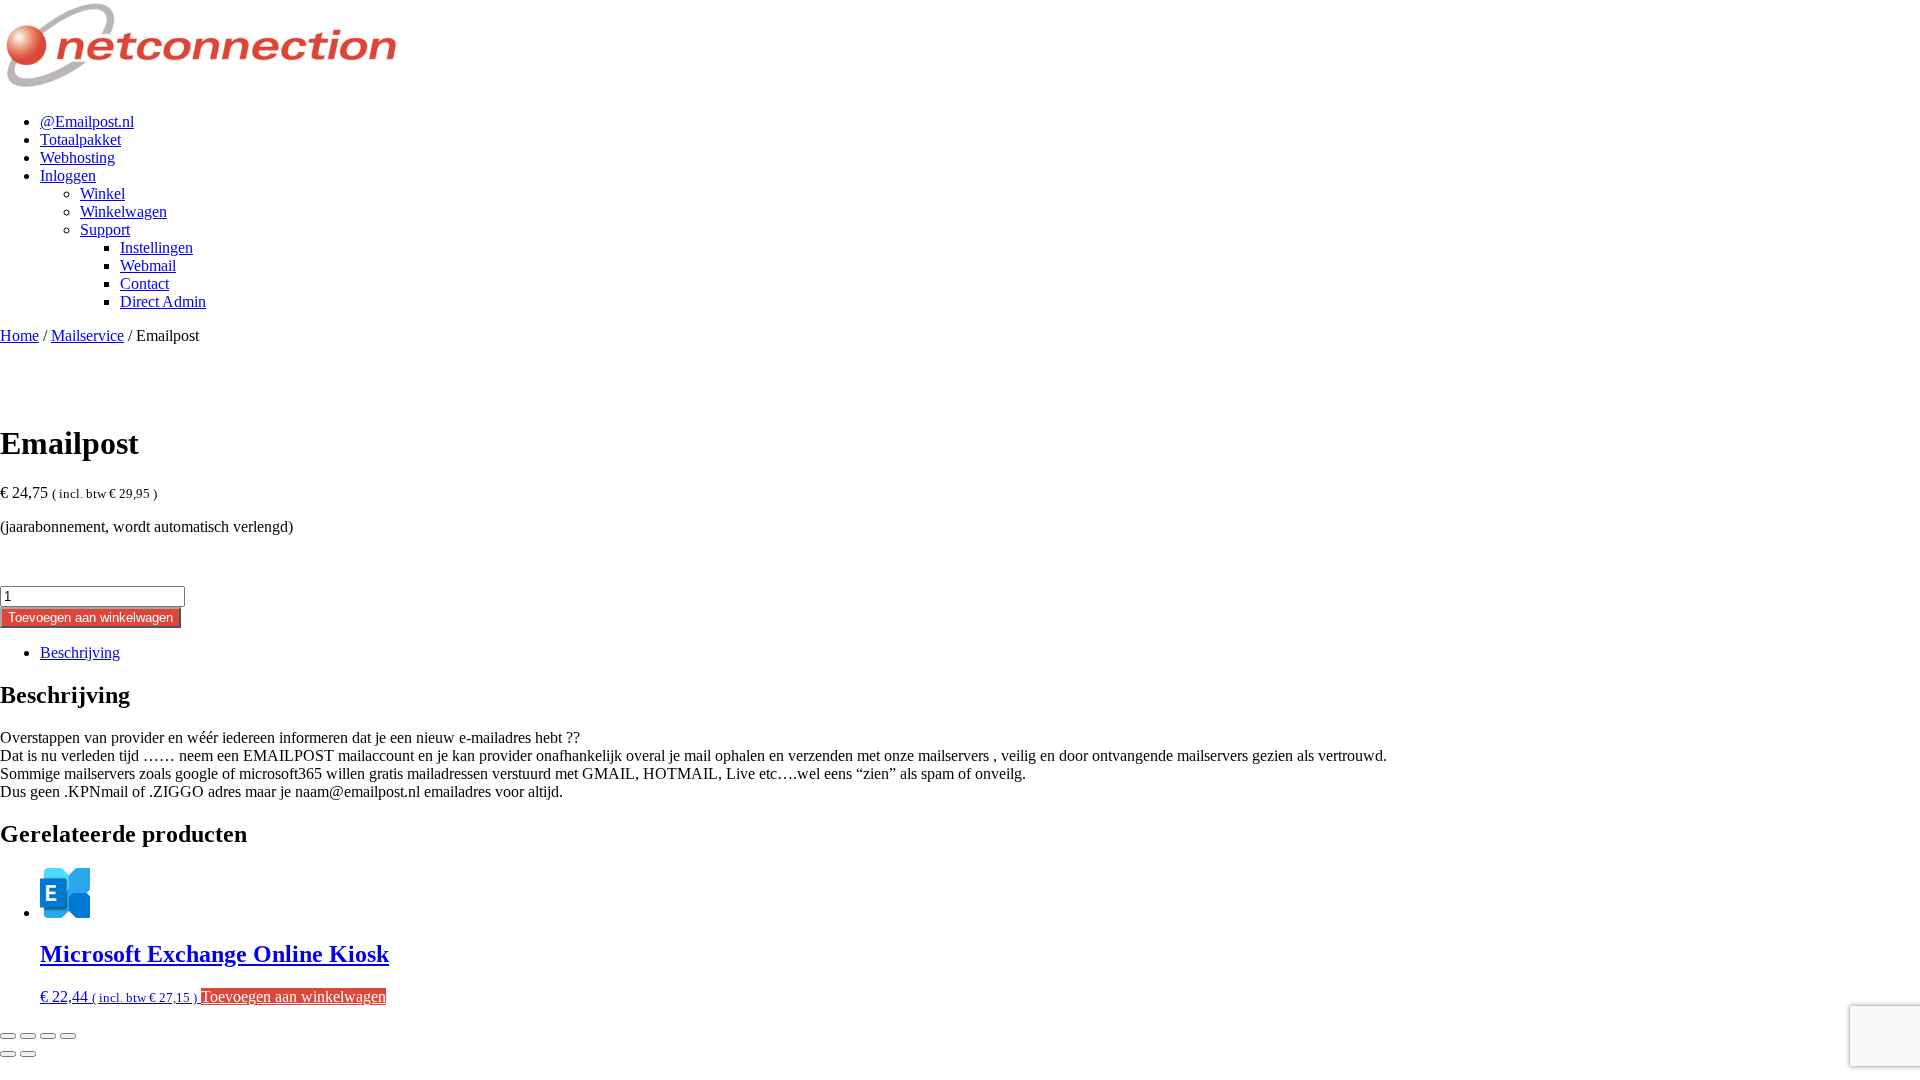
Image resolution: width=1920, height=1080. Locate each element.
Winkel (102, 193)
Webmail (148, 265)
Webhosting (77, 157)
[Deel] (48, 1036)
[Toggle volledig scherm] (28, 1036)
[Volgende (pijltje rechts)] (28, 1054)
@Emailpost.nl (87, 121)
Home (19, 335)
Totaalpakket (80, 139)
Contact (144, 283)
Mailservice (87, 335)
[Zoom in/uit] (8, 1036)
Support (105, 229)
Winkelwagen (123, 211)
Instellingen (156, 247)
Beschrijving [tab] (80, 652)
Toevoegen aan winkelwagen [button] (293, 996)
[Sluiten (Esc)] (68, 1036)
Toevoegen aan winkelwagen (90, 617)
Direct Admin (163, 301)
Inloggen (68, 175)
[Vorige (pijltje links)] (8, 1054)
